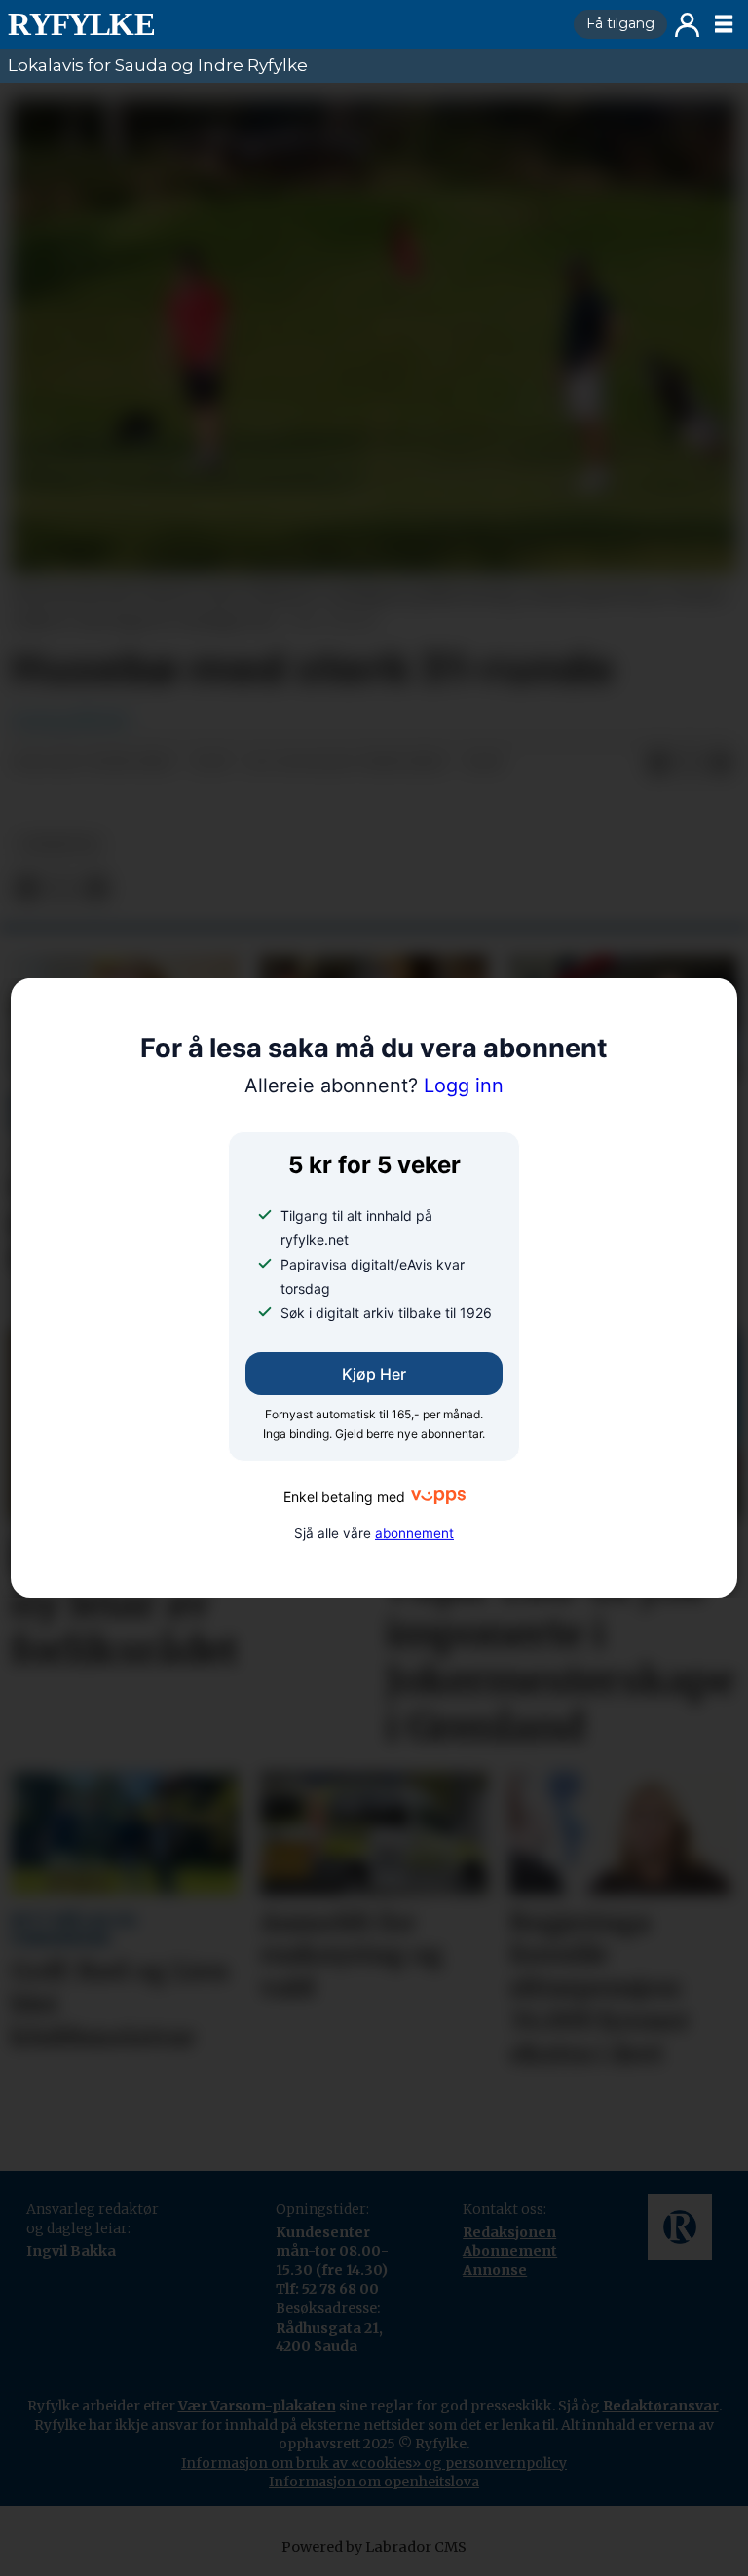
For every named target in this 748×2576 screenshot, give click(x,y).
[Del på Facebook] (658, 763)
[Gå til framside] (283, 24)
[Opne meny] (724, 24)
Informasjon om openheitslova (374, 2482)
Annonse (495, 2270)
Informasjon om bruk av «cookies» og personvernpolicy (374, 2463)
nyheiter (59, 845)
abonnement (414, 1533)
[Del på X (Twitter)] (690, 763)
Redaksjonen (509, 2232)
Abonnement (510, 2251)
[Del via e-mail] (721, 763)
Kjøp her (374, 1374)
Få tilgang (620, 23)
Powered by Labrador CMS (374, 2547)
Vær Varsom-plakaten (257, 2406)
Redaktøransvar (661, 2406)
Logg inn (687, 25)
